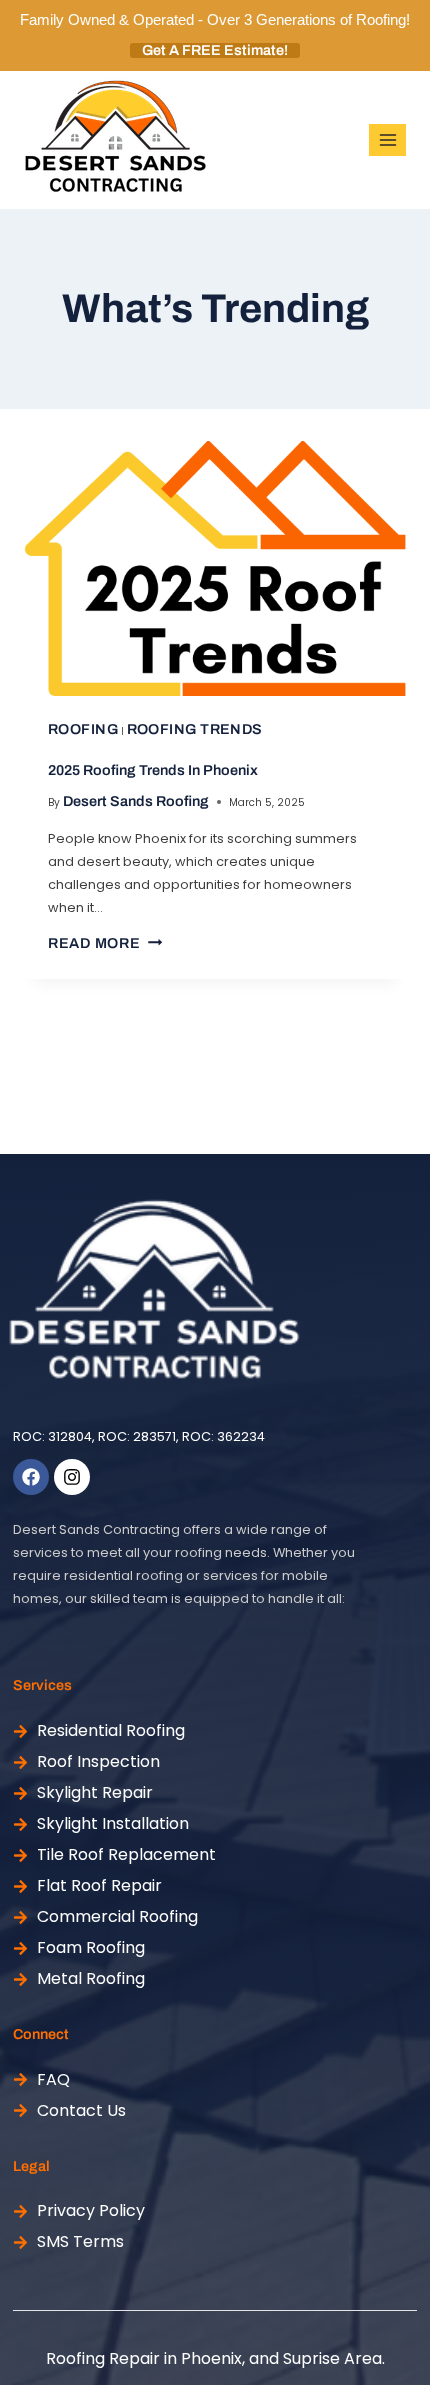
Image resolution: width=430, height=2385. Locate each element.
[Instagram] (72, 1477)
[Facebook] (31, 1477)
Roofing (83, 729)
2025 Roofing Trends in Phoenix (153, 770)
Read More (105, 943)
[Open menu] (387, 139)
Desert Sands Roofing (136, 801)
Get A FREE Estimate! (215, 50)
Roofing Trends (195, 729)
